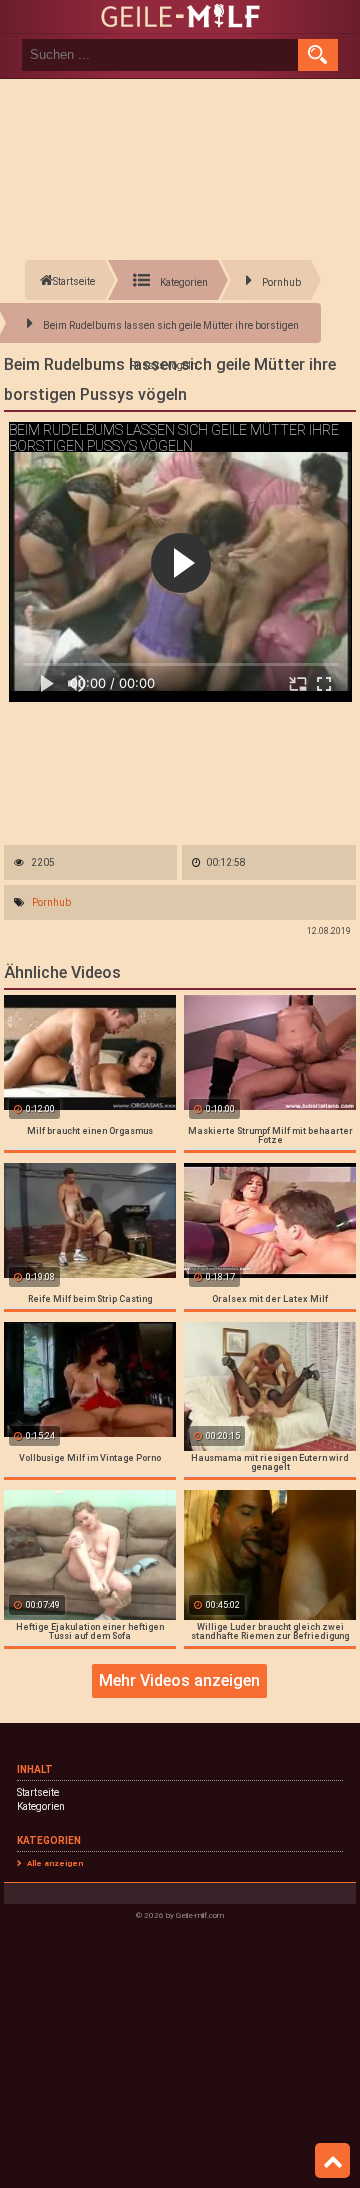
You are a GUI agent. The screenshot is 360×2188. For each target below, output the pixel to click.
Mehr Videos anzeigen (179, 1680)
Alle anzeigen (55, 1863)
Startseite (38, 1792)
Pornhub (51, 902)
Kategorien (41, 1806)
